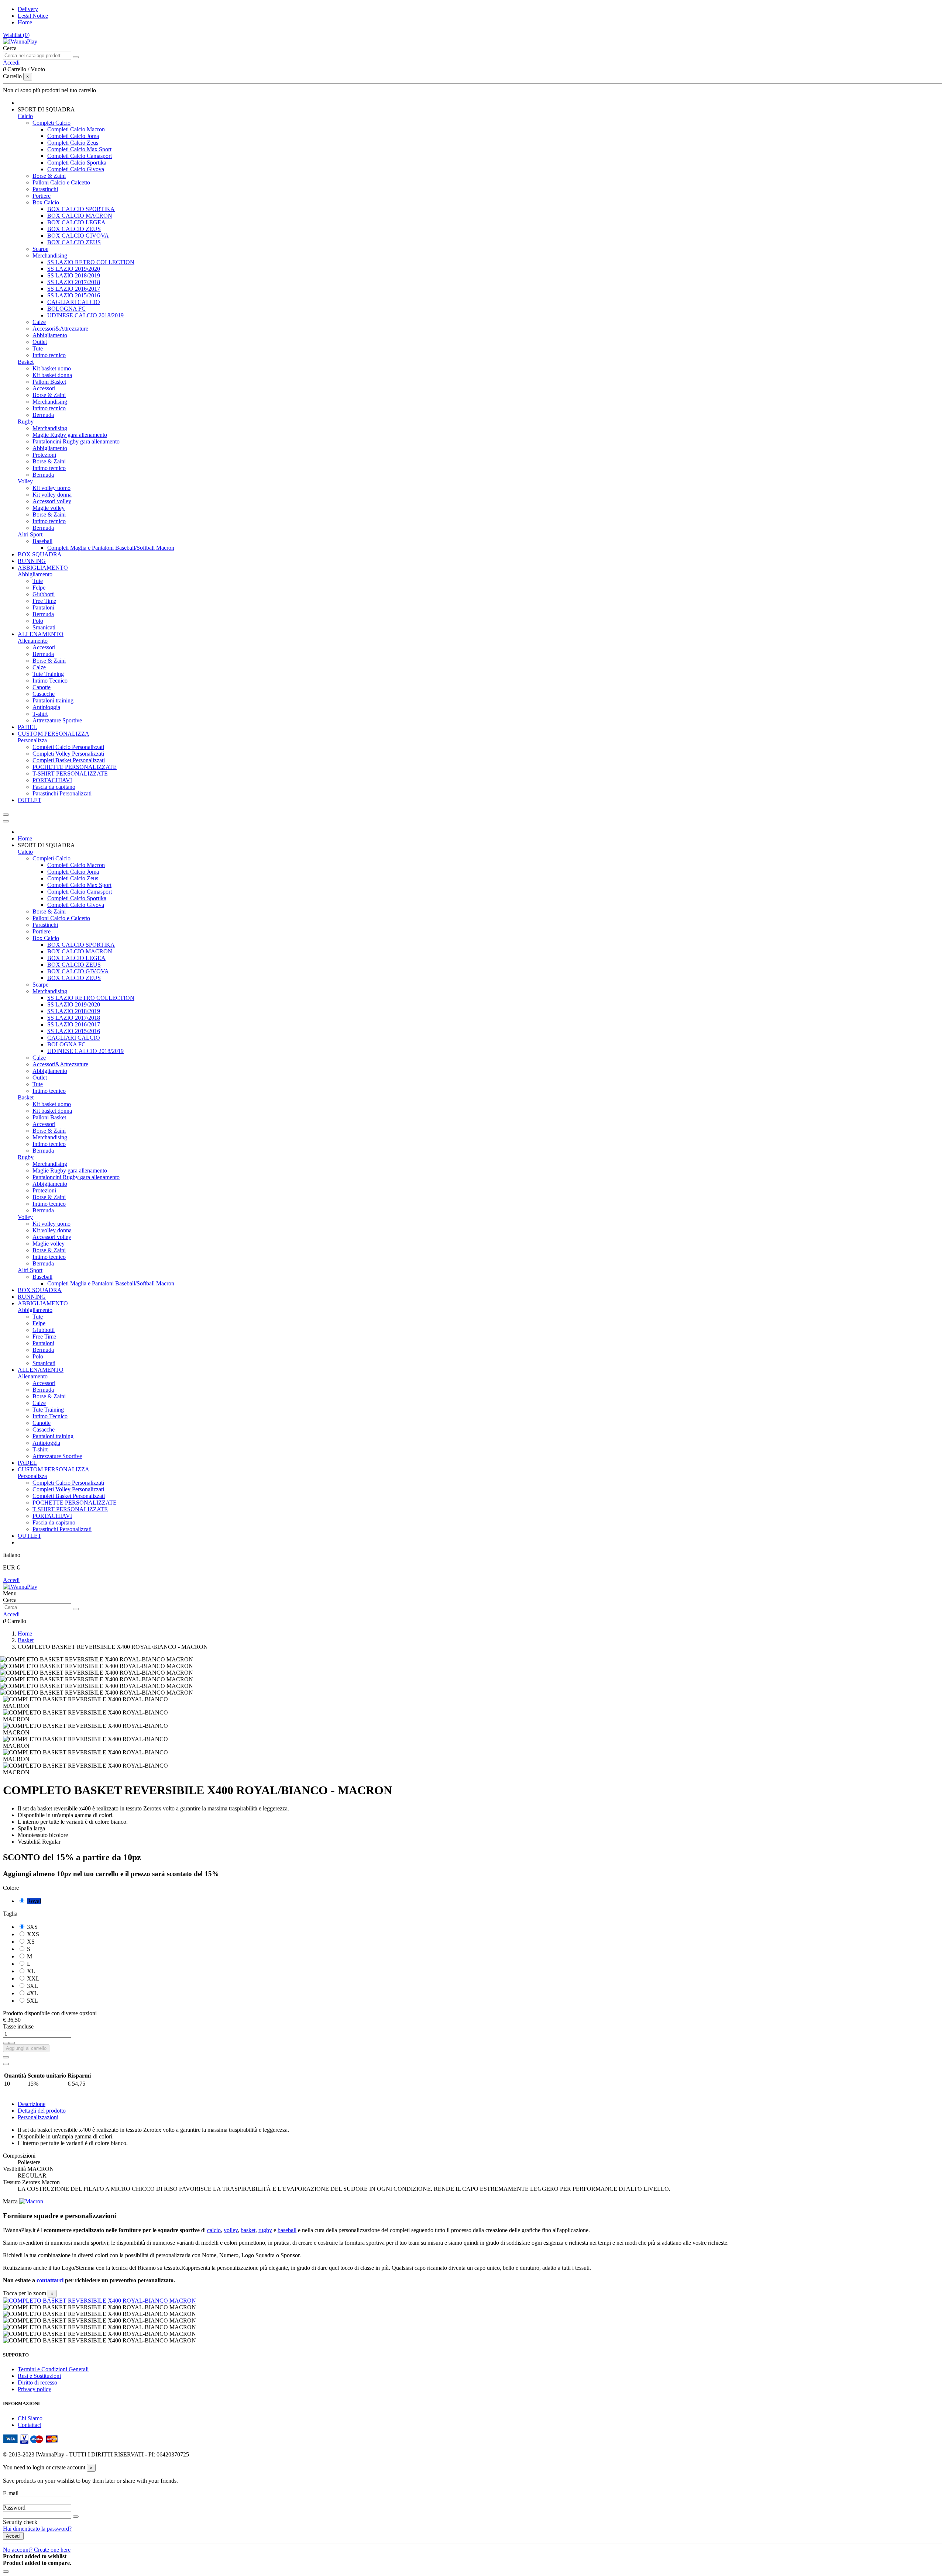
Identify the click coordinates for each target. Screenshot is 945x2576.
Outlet (40, 342)
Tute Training (48, 674)
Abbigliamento (50, 335)
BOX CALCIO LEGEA (76, 222)
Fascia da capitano (54, 787)
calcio (214, 2230)
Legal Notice (33, 16)
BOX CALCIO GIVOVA (78, 236)
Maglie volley (49, 508)
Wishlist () (16, 35)
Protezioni (44, 455)
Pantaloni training (53, 700)
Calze (39, 322)
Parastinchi (45, 189)
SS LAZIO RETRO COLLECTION (91, 262)
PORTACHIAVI (52, 780)
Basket (26, 362)
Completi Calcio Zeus (73, 143)
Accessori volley (52, 501)
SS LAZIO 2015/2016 (74, 295)
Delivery (28, 9)
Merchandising (50, 255)
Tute (38, 348)
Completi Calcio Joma (73, 136)
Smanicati (44, 627)
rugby (265, 2230)
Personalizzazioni (38, 2117)
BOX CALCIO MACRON (80, 216)
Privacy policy (35, 2389)
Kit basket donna (52, 375)
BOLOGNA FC (66, 309)
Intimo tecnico (49, 355)
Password (14, 2508)
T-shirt (40, 714)
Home (25, 22)
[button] (46, 109)
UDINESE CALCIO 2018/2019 (85, 315)
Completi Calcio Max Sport (79, 149)
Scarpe (40, 249)
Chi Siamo (30, 2418)
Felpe (39, 588)
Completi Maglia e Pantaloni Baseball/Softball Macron (111, 548)
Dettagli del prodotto (42, 2111)
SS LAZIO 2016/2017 (74, 289)
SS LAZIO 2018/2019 (74, 275)
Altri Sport (30, 534)
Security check (20, 2522)
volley (231, 2230)
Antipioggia (46, 707)
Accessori (44, 388)
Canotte (42, 687)
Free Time (44, 601)
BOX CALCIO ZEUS (74, 229)
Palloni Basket (49, 382)
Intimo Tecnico (50, 681)
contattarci (50, 2280)
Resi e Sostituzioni (39, 2376)
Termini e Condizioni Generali (53, 2369)
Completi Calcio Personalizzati (68, 747)
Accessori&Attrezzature (60, 329)
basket (248, 2230)
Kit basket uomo (52, 368)
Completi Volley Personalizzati (68, 754)
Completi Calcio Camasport (80, 156)
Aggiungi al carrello (26, 2048)
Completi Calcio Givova (76, 169)
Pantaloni (43, 607)
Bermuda (43, 415)
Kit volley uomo (51, 488)
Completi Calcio (51, 123)
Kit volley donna (52, 495)
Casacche (44, 694)
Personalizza (32, 740)
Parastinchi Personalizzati (62, 793)
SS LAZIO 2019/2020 (74, 269)
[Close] (6, 821)
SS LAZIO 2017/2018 (74, 282)
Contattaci (30, 2425)
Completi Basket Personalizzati (69, 760)
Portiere (42, 196)
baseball (287, 2230)
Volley (25, 481)
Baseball (42, 541)
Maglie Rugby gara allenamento (70, 435)
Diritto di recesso (37, 2382)
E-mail (11, 2493)
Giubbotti (44, 594)
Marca (10, 2201)
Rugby (26, 422)
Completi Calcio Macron (76, 129)
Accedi (11, 1580)
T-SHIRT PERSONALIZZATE (70, 774)
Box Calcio (46, 202)
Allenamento (33, 641)
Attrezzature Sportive (57, 720)
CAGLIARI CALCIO (74, 302)
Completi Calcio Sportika (77, 163)
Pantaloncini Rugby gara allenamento (76, 441)
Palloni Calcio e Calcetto (61, 182)
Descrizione (32, 2104)
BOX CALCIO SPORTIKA (81, 209)
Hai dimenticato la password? (37, 2529)
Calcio (25, 116)
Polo (38, 621)
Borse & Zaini (49, 176)
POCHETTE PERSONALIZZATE (75, 767)
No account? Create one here (37, 2550)
